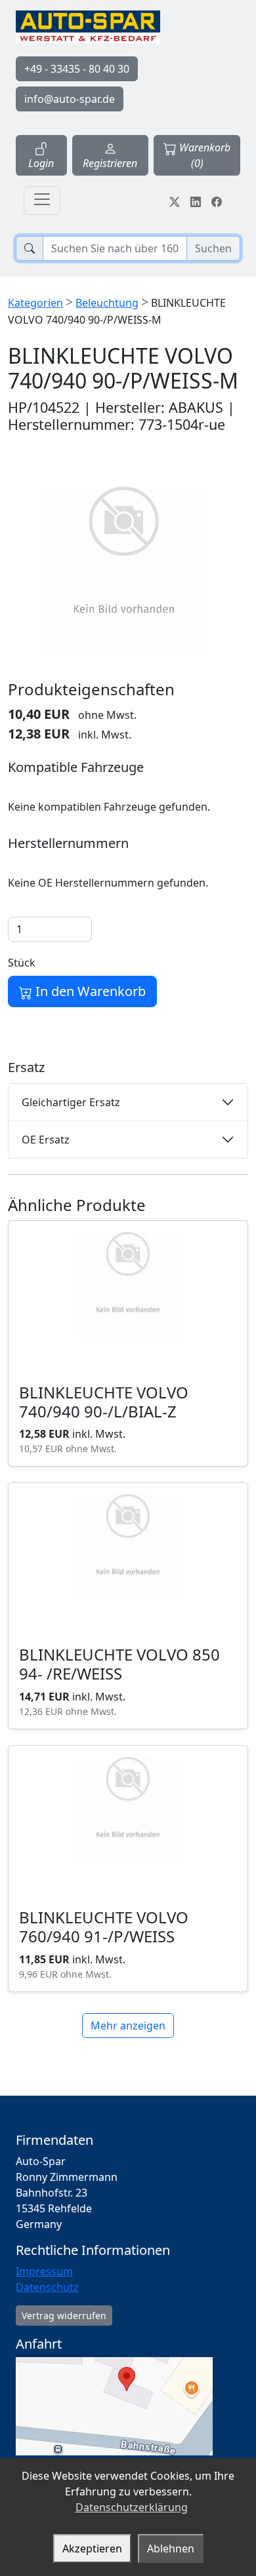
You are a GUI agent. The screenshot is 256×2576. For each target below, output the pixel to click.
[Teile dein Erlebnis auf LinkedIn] (196, 201)
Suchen (213, 248)
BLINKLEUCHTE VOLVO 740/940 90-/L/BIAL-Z (104, 1402)
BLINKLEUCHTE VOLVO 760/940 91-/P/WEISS (104, 1927)
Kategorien (35, 303)
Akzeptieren (92, 2548)
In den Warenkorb (89, 991)
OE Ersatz (46, 1140)
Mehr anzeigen (128, 2026)
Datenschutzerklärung (132, 2507)
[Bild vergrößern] (124, 573)
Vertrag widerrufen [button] (64, 2316)
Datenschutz (47, 2287)
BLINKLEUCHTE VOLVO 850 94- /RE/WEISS (119, 1664)
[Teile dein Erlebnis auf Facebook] (217, 201)
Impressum (44, 2271)
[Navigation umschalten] (42, 201)
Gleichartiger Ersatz (71, 1102)
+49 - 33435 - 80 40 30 (77, 69)
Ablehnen (171, 2548)
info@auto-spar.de (70, 99)
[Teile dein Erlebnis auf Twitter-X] (175, 201)
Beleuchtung (107, 303)
